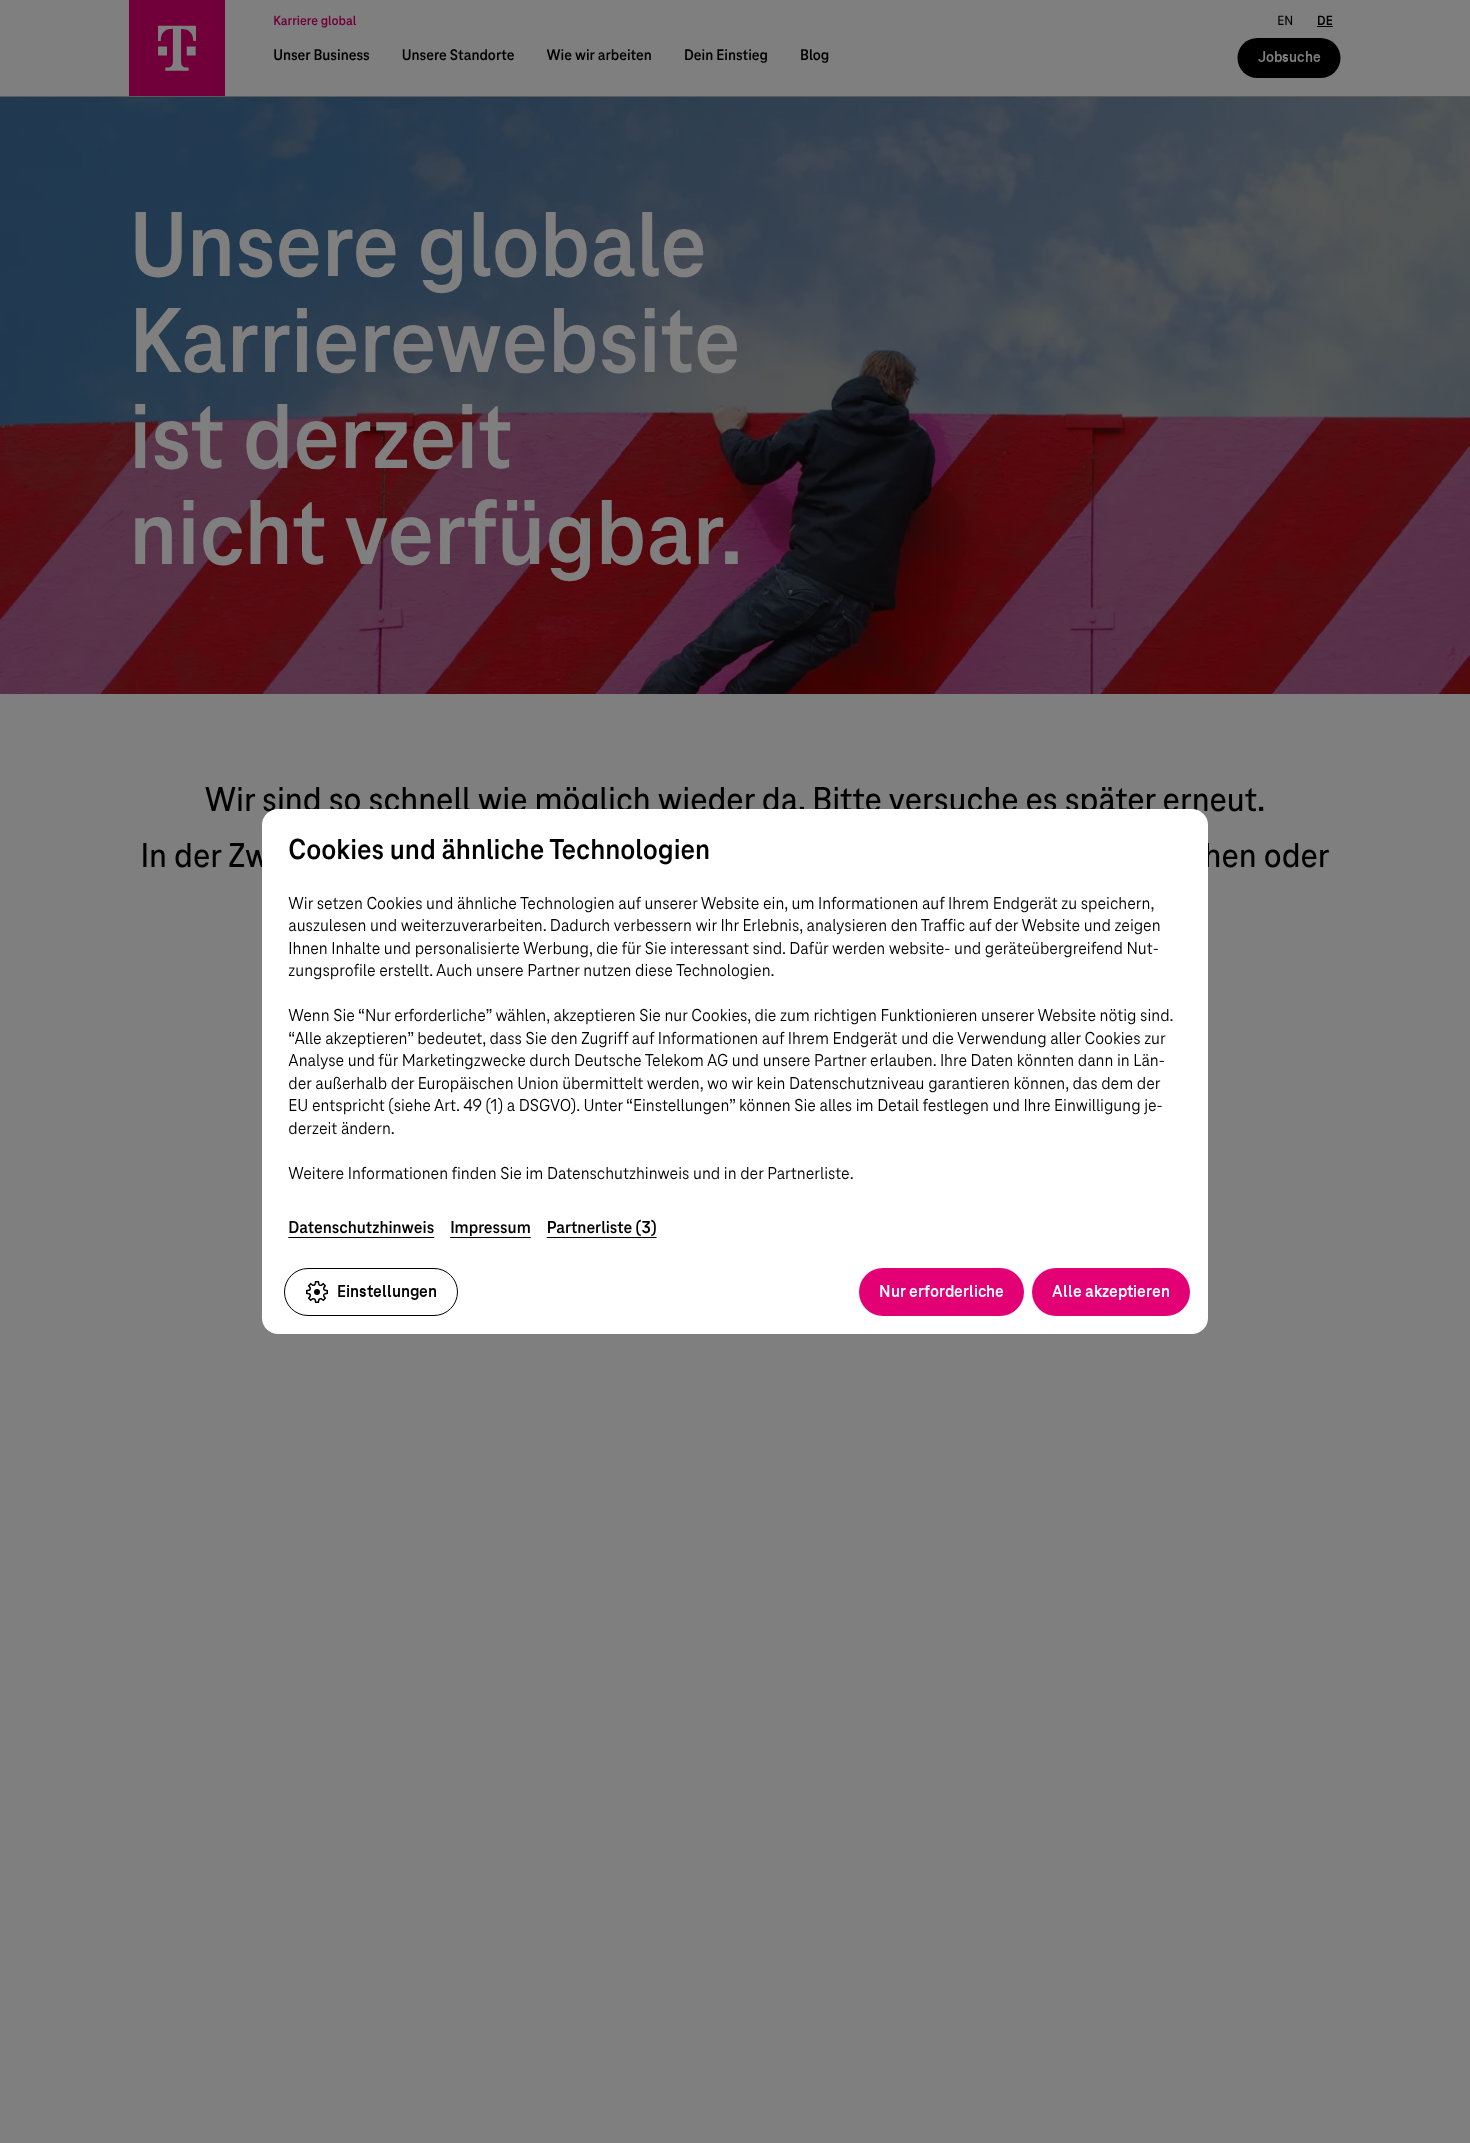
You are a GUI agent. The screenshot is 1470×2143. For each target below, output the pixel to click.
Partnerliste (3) (602, 1227)
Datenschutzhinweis (361, 1227)
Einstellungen (387, 1291)
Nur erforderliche (941, 1291)
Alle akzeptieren (1111, 1291)
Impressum (490, 1227)
